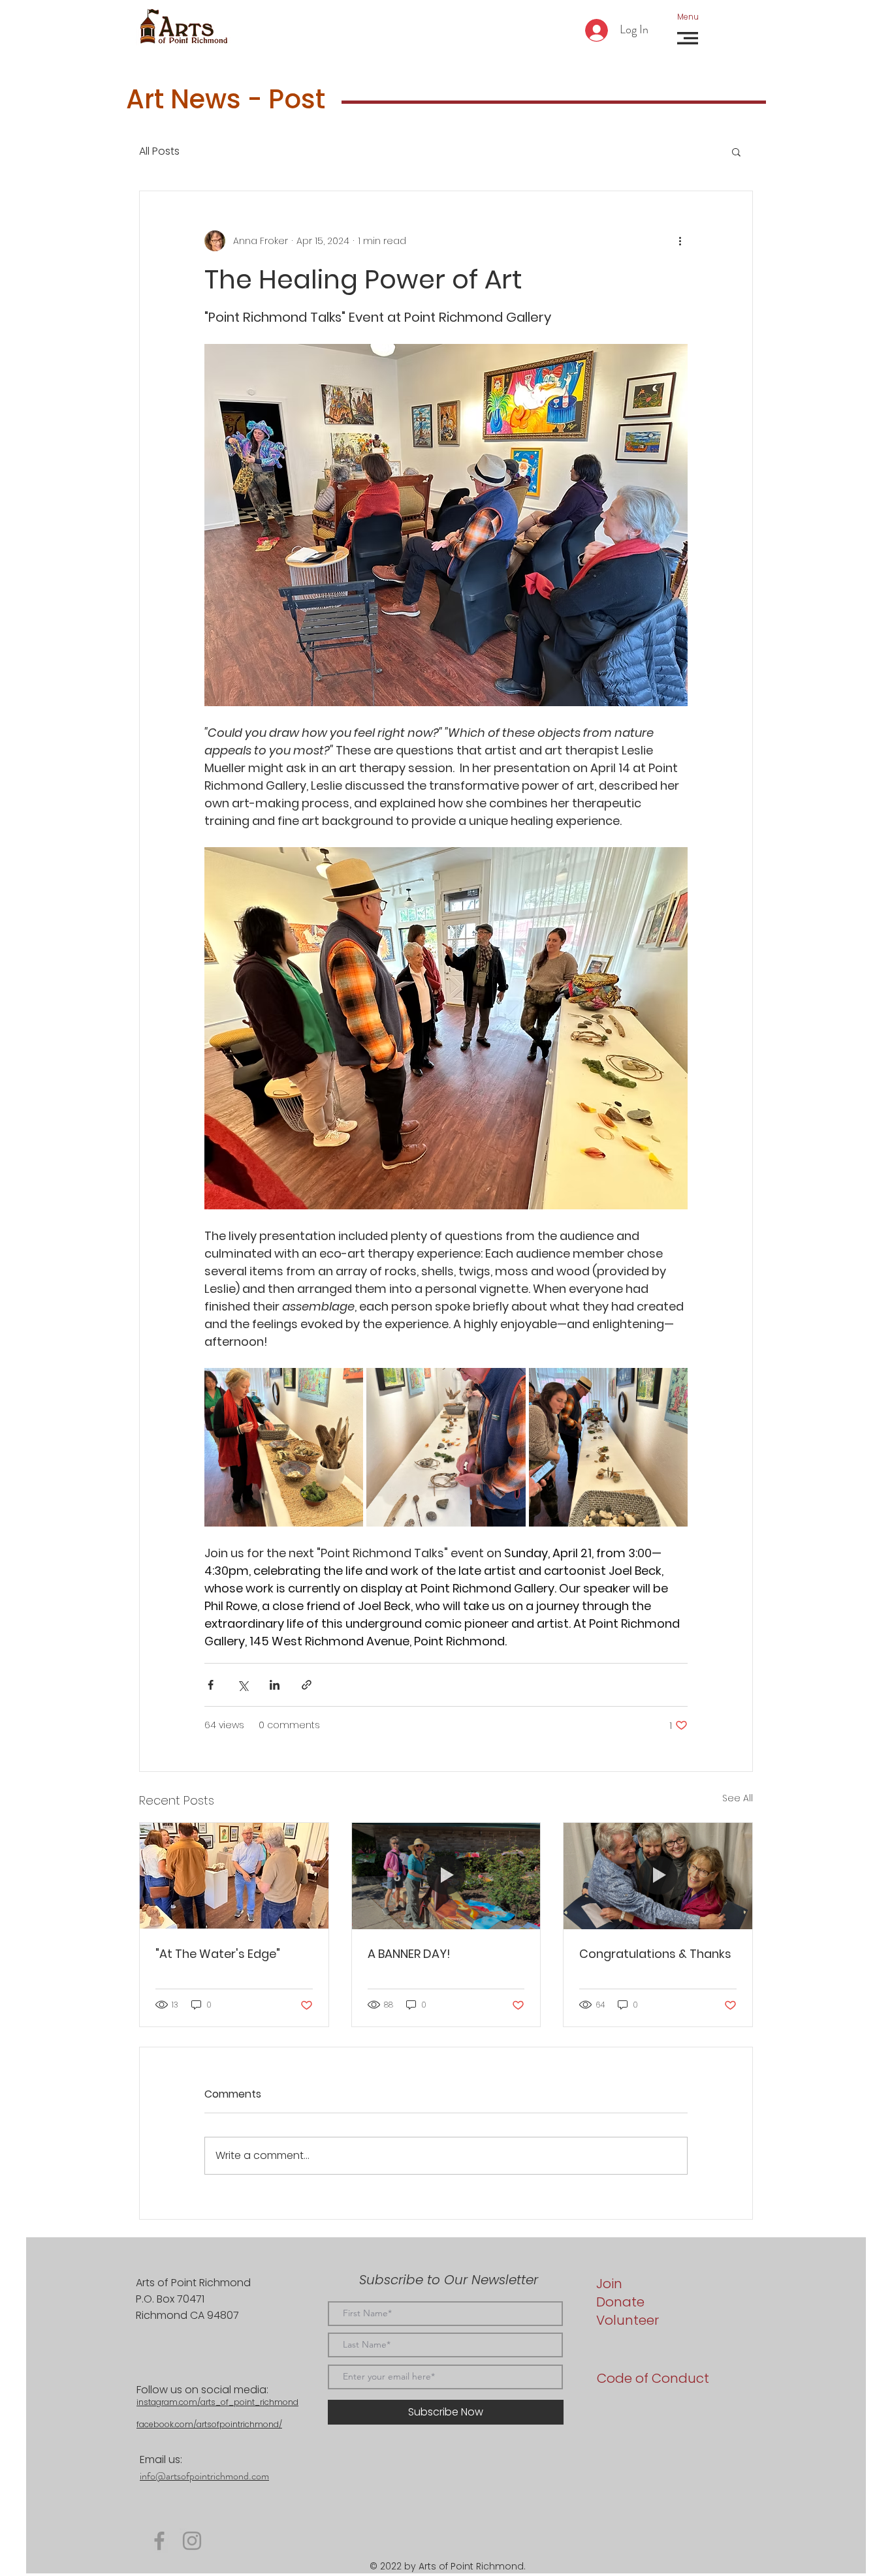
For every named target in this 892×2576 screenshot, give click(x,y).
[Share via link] (307, 1685)
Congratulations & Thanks (655, 1954)
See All (738, 1798)
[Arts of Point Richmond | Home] (183, 27)
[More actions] (680, 241)
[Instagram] (192, 2541)
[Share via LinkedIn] (275, 1685)
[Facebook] (159, 2541)
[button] (688, 17)
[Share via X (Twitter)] (243, 1685)
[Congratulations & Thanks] (658, 1876)
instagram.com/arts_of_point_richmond (217, 2402)
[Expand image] (284, 1447)
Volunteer (628, 2320)
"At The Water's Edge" (218, 1954)
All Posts (159, 151)
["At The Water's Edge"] (234, 1876)
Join (609, 2284)
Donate (620, 2302)
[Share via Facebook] (211, 1685)
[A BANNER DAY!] (446, 1876)
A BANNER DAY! (409, 1954)
